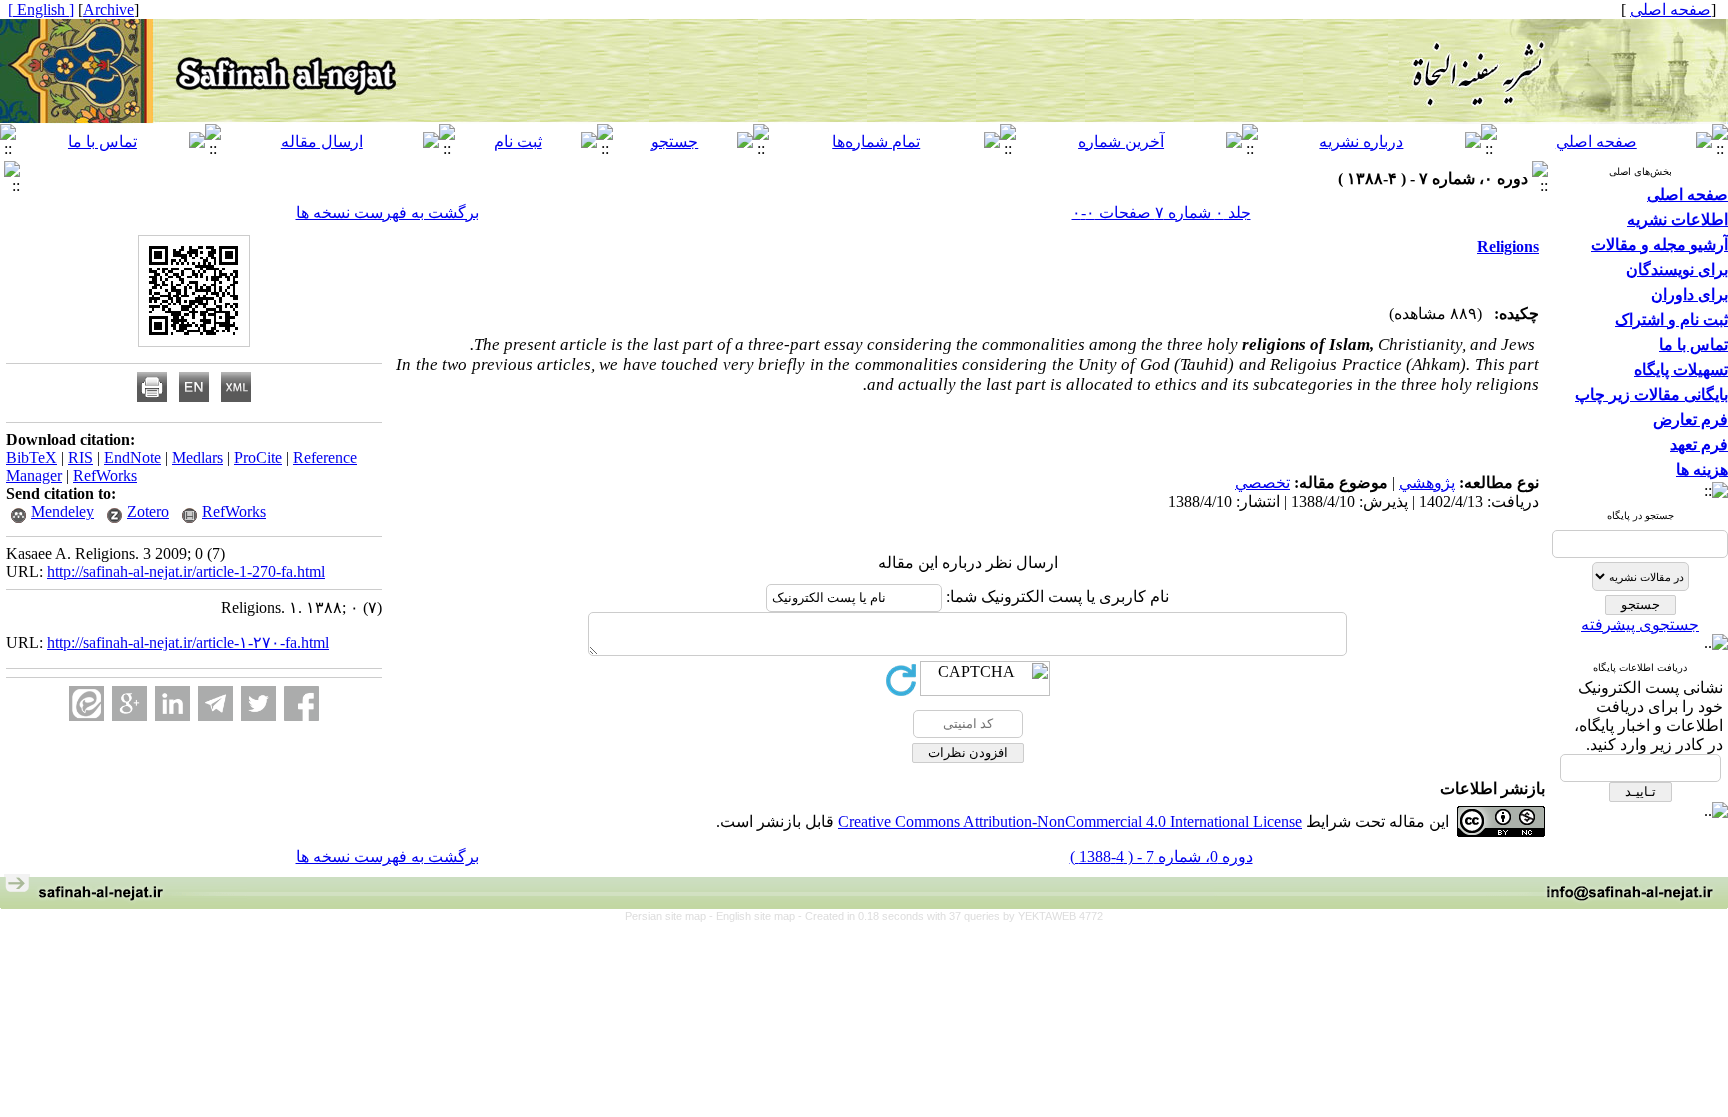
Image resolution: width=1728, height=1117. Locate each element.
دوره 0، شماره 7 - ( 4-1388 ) (1161, 856)
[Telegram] (215, 703)
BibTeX (31, 457)
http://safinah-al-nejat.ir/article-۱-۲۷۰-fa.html (188, 642)
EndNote (132, 457)
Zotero (148, 511)
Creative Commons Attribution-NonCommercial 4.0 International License (1070, 821)
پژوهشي (1427, 482)
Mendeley (62, 511)
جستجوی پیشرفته (1640, 624)
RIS (80, 457)
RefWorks (105, 475)
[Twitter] (258, 703)
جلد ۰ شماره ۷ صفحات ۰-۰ (1161, 212)
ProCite (258, 457)
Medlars (197, 457)
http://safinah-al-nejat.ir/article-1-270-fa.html (186, 571)
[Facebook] (301, 703)
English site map (757, 916)
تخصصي (1262, 482)
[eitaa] (86, 703)
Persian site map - (670, 916)
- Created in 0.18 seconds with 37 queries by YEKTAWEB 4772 (950, 916)
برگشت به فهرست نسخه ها (387, 212)
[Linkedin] (172, 703)
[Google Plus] (129, 703)
